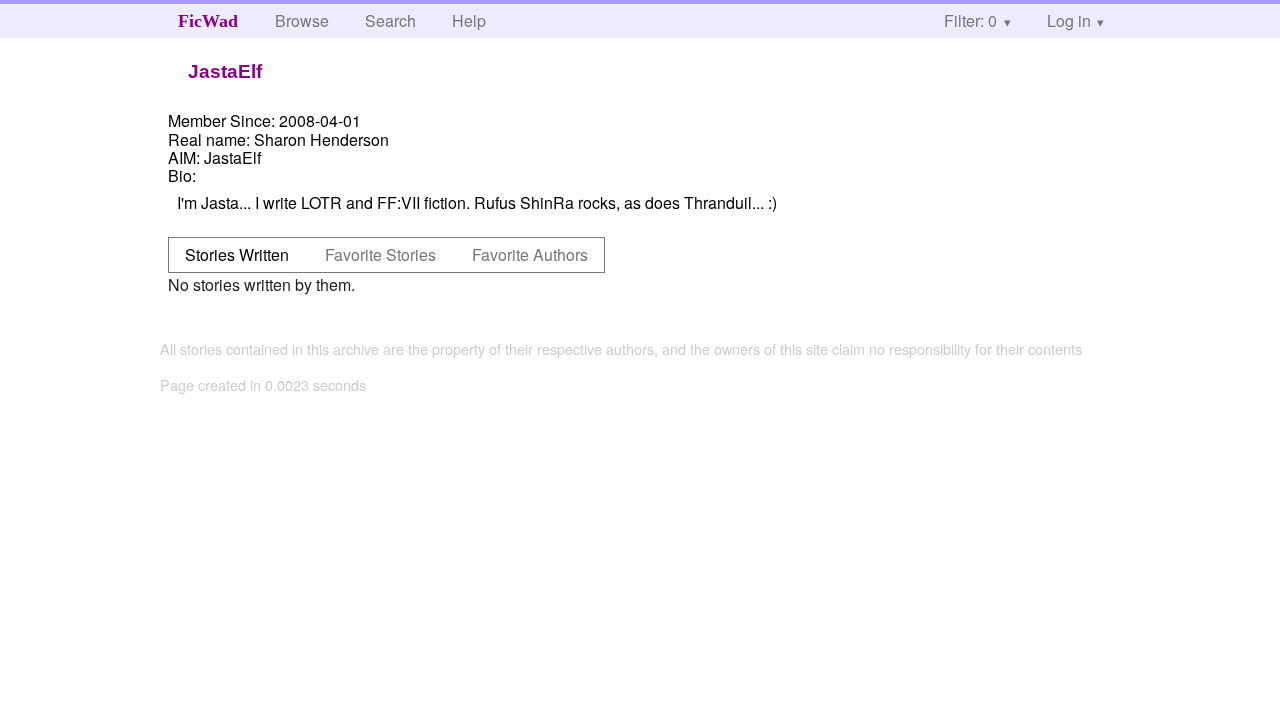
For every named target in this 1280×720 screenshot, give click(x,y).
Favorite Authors (530, 254)
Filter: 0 (970, 20)
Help (469, 20)
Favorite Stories (380, 254)
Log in (1069, 20)
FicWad (208, 21)
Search (390, 20)
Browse (302, 20)
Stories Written (237, 254)
